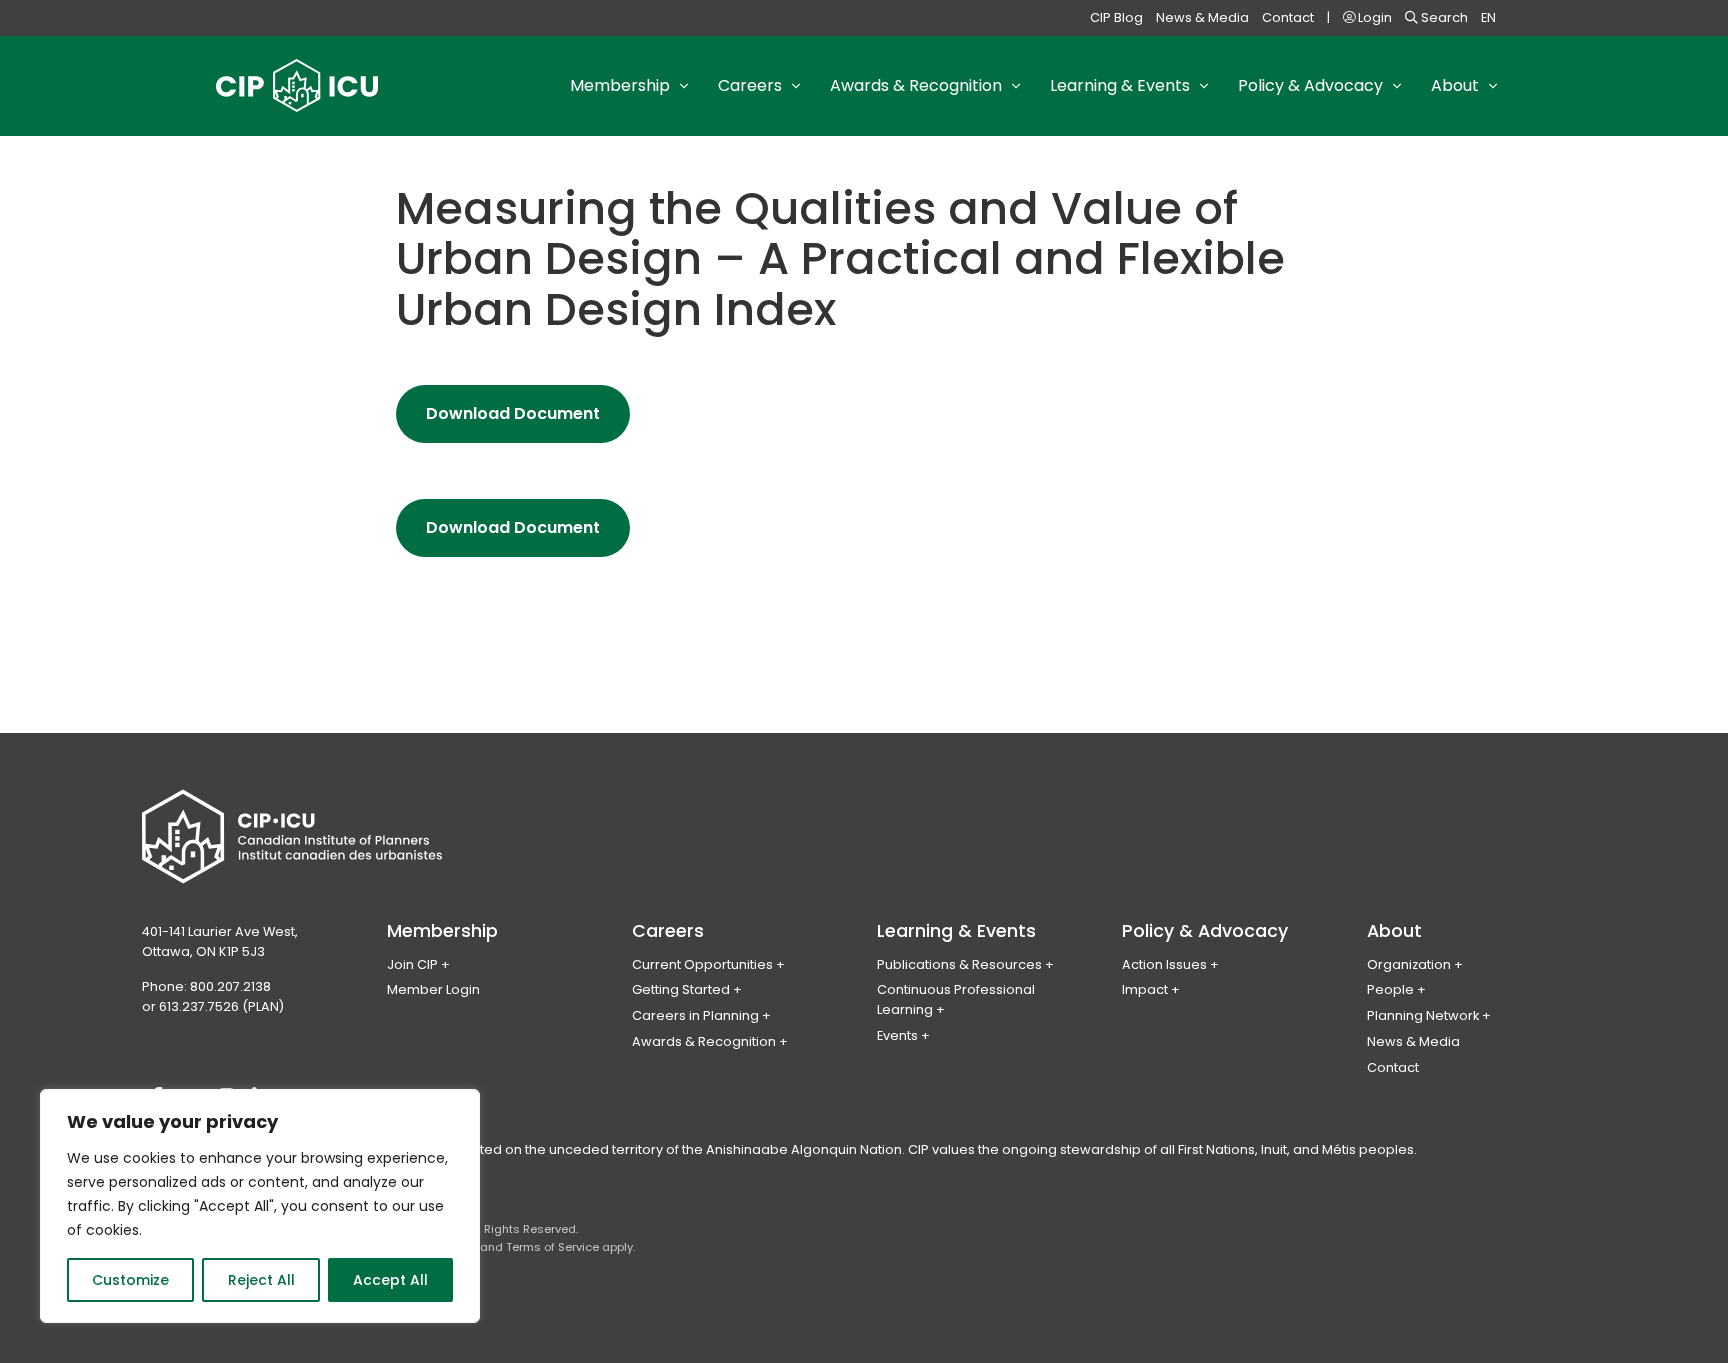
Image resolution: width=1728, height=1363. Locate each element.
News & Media (1202, 17)
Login (1373, 17)
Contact (1288, 17)
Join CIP (412, 964)
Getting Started (681, 989)
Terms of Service (552, 1247)
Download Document (528, 422)
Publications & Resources (959, 964)
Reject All (261, 1280)
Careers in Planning (695, 1015)
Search (1443, 17)
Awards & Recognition (704, 1041)
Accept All (390, 1280)
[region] (260, 1206)
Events (897, 1035)
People (1390, 989)
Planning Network (1423, 1015)
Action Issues (1164, 964)
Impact (1145, 989)
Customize (130, 1280)
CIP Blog (1116, 17)
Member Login (433, 989)
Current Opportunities (702, 964)
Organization (1409, 964)
